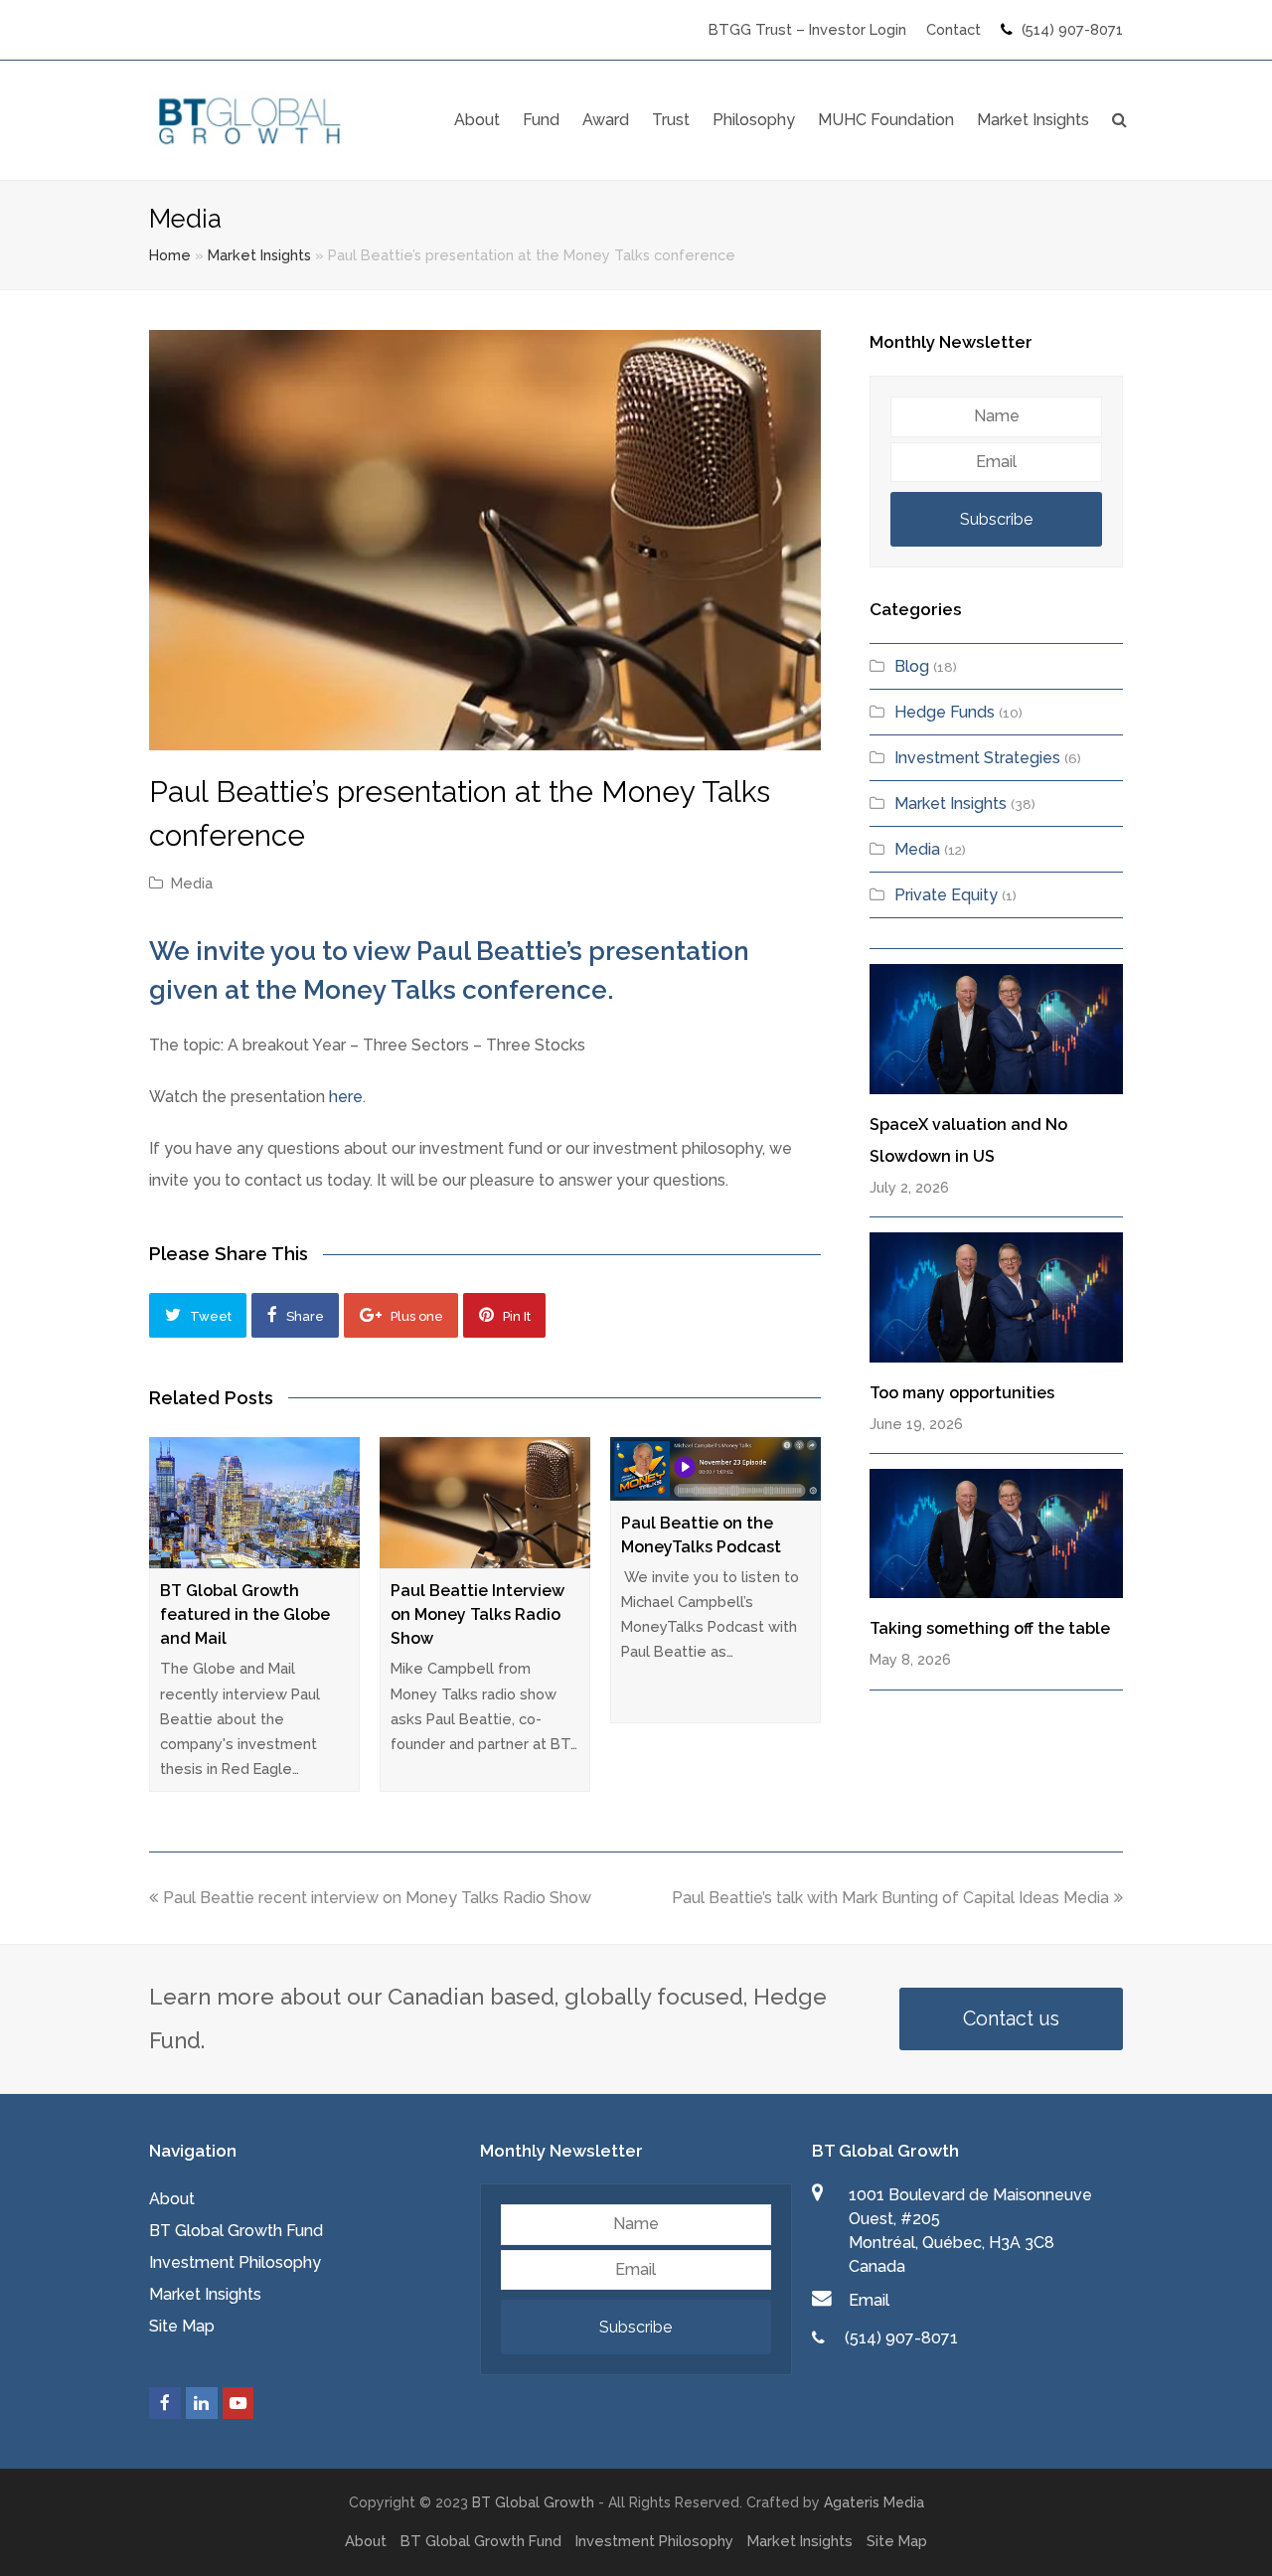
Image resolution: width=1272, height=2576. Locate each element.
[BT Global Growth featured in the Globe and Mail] (254, 1503)
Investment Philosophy (235, 2262)
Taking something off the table (990, 1628)
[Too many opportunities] (996, 1297)
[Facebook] (165, 2403)
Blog (912, 666)
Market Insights (259, 255)
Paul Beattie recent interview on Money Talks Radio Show (377, 1898)
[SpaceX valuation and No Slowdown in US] (996, 1029)
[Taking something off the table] (996, 1533)
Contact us (1011, 2018)
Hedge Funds (945, 712)
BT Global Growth (533, 2502)
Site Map (182, 2326)
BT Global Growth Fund (236, 2231)
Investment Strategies (977, 758)
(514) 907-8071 (1072, 29)
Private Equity (946, 895)
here (346, 1097)
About (172, 2199)
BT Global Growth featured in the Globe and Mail (245, 1614)
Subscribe (996, 519)
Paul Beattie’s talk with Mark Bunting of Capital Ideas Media (890, 1898)
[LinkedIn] (202, 2403)
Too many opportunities (962, 1393)
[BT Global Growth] (251, 119)
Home (170, 255)
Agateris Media (874, 2502)
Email (869, 2300)
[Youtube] (238, 2403)
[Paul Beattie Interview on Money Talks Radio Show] (485, 1503)
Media (192, 883)
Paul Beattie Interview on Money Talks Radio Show (477, 1614)
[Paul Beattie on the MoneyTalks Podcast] (715, 1469)
